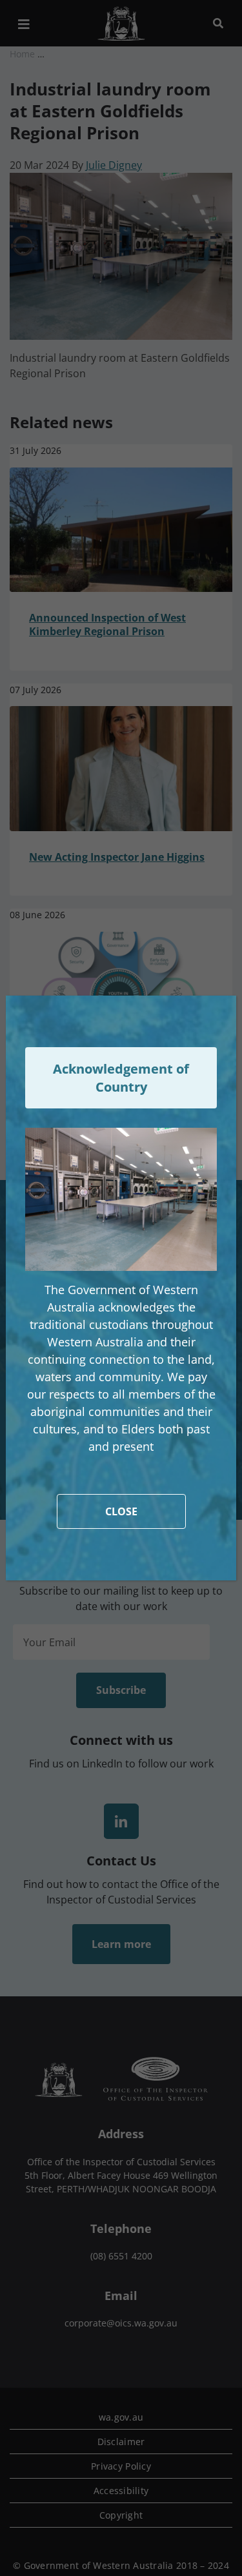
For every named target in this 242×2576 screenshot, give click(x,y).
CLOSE (121, 1511)
